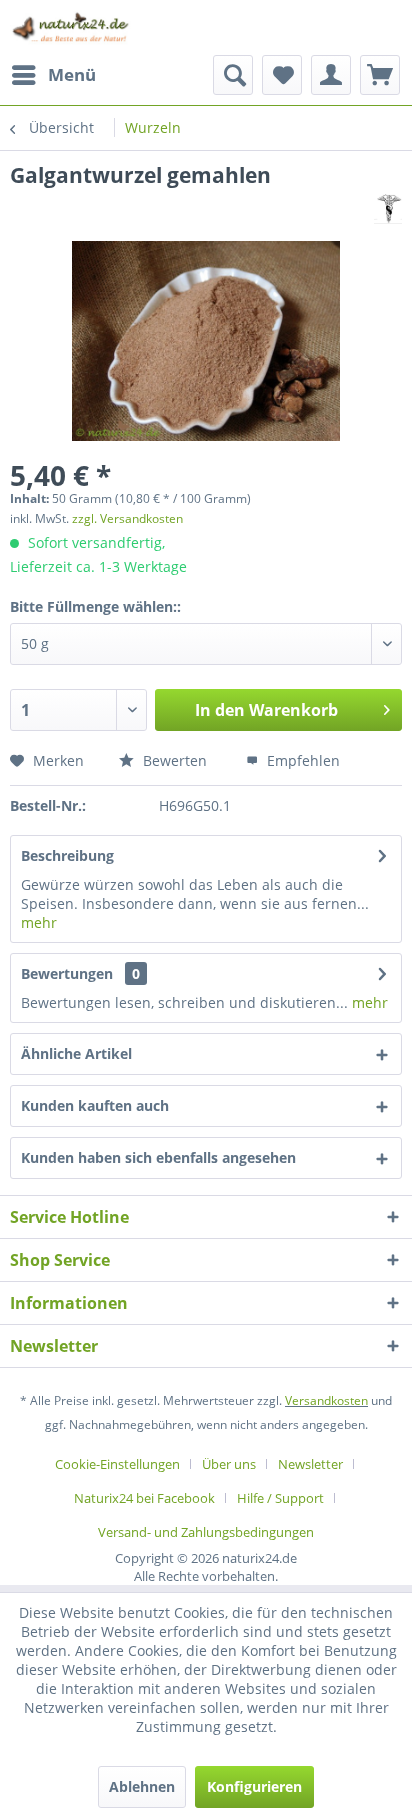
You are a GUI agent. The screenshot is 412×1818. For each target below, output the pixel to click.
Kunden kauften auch (95, 1105)
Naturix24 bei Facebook (144, 1498)
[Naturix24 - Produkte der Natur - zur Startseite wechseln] (71, 27)
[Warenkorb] (380, 75)
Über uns (229, 1464)
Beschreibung (67, 855)
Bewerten (173, 760)
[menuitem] (53, 75)
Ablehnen (142, 1786)
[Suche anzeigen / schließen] (233, 75)
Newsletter (310, 1464)
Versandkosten (326, 1400)
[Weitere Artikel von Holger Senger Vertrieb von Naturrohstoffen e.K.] (388, 206)
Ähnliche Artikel (76, 1053)
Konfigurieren (254, 1786)
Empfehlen (301, 760)
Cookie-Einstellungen (117, 1464)
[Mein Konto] (331, 75)
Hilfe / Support (280, 1498)
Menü (72, 74)
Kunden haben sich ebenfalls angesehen (158, 1157)
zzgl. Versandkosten (127, 518)
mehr (39, 922)
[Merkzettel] (282, 75)
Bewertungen (67, 973)
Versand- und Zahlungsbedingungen (206, 1532)
